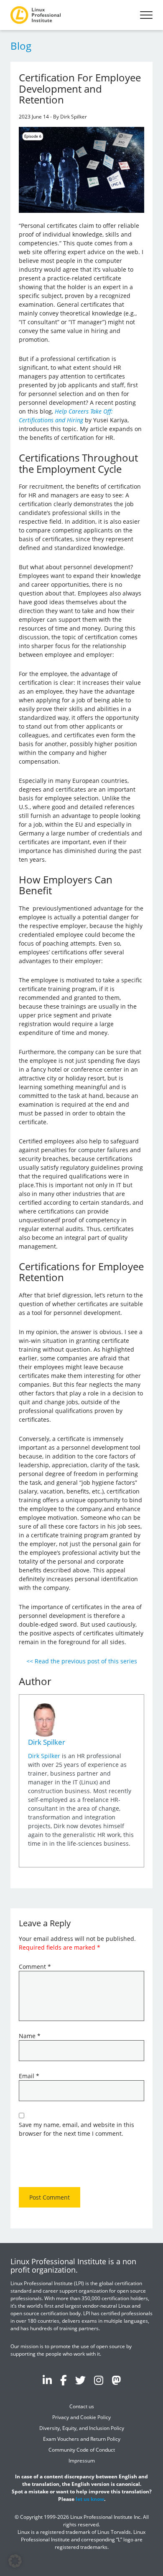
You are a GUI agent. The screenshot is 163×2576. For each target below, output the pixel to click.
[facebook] (64, 2380)
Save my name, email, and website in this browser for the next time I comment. (76, 2129)
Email (29, 2076)
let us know (90, 2499)
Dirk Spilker (47, 1742)
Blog (21, 46)
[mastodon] (116, 2380)
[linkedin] (47, 2380)
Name (30, 2036)
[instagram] (99, 2380)
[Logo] (36, 15)
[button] (15, 2561)
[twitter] (80, 2380)
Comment (35, 1967)
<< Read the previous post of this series (82, 1661)
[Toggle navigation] (146, 15)
